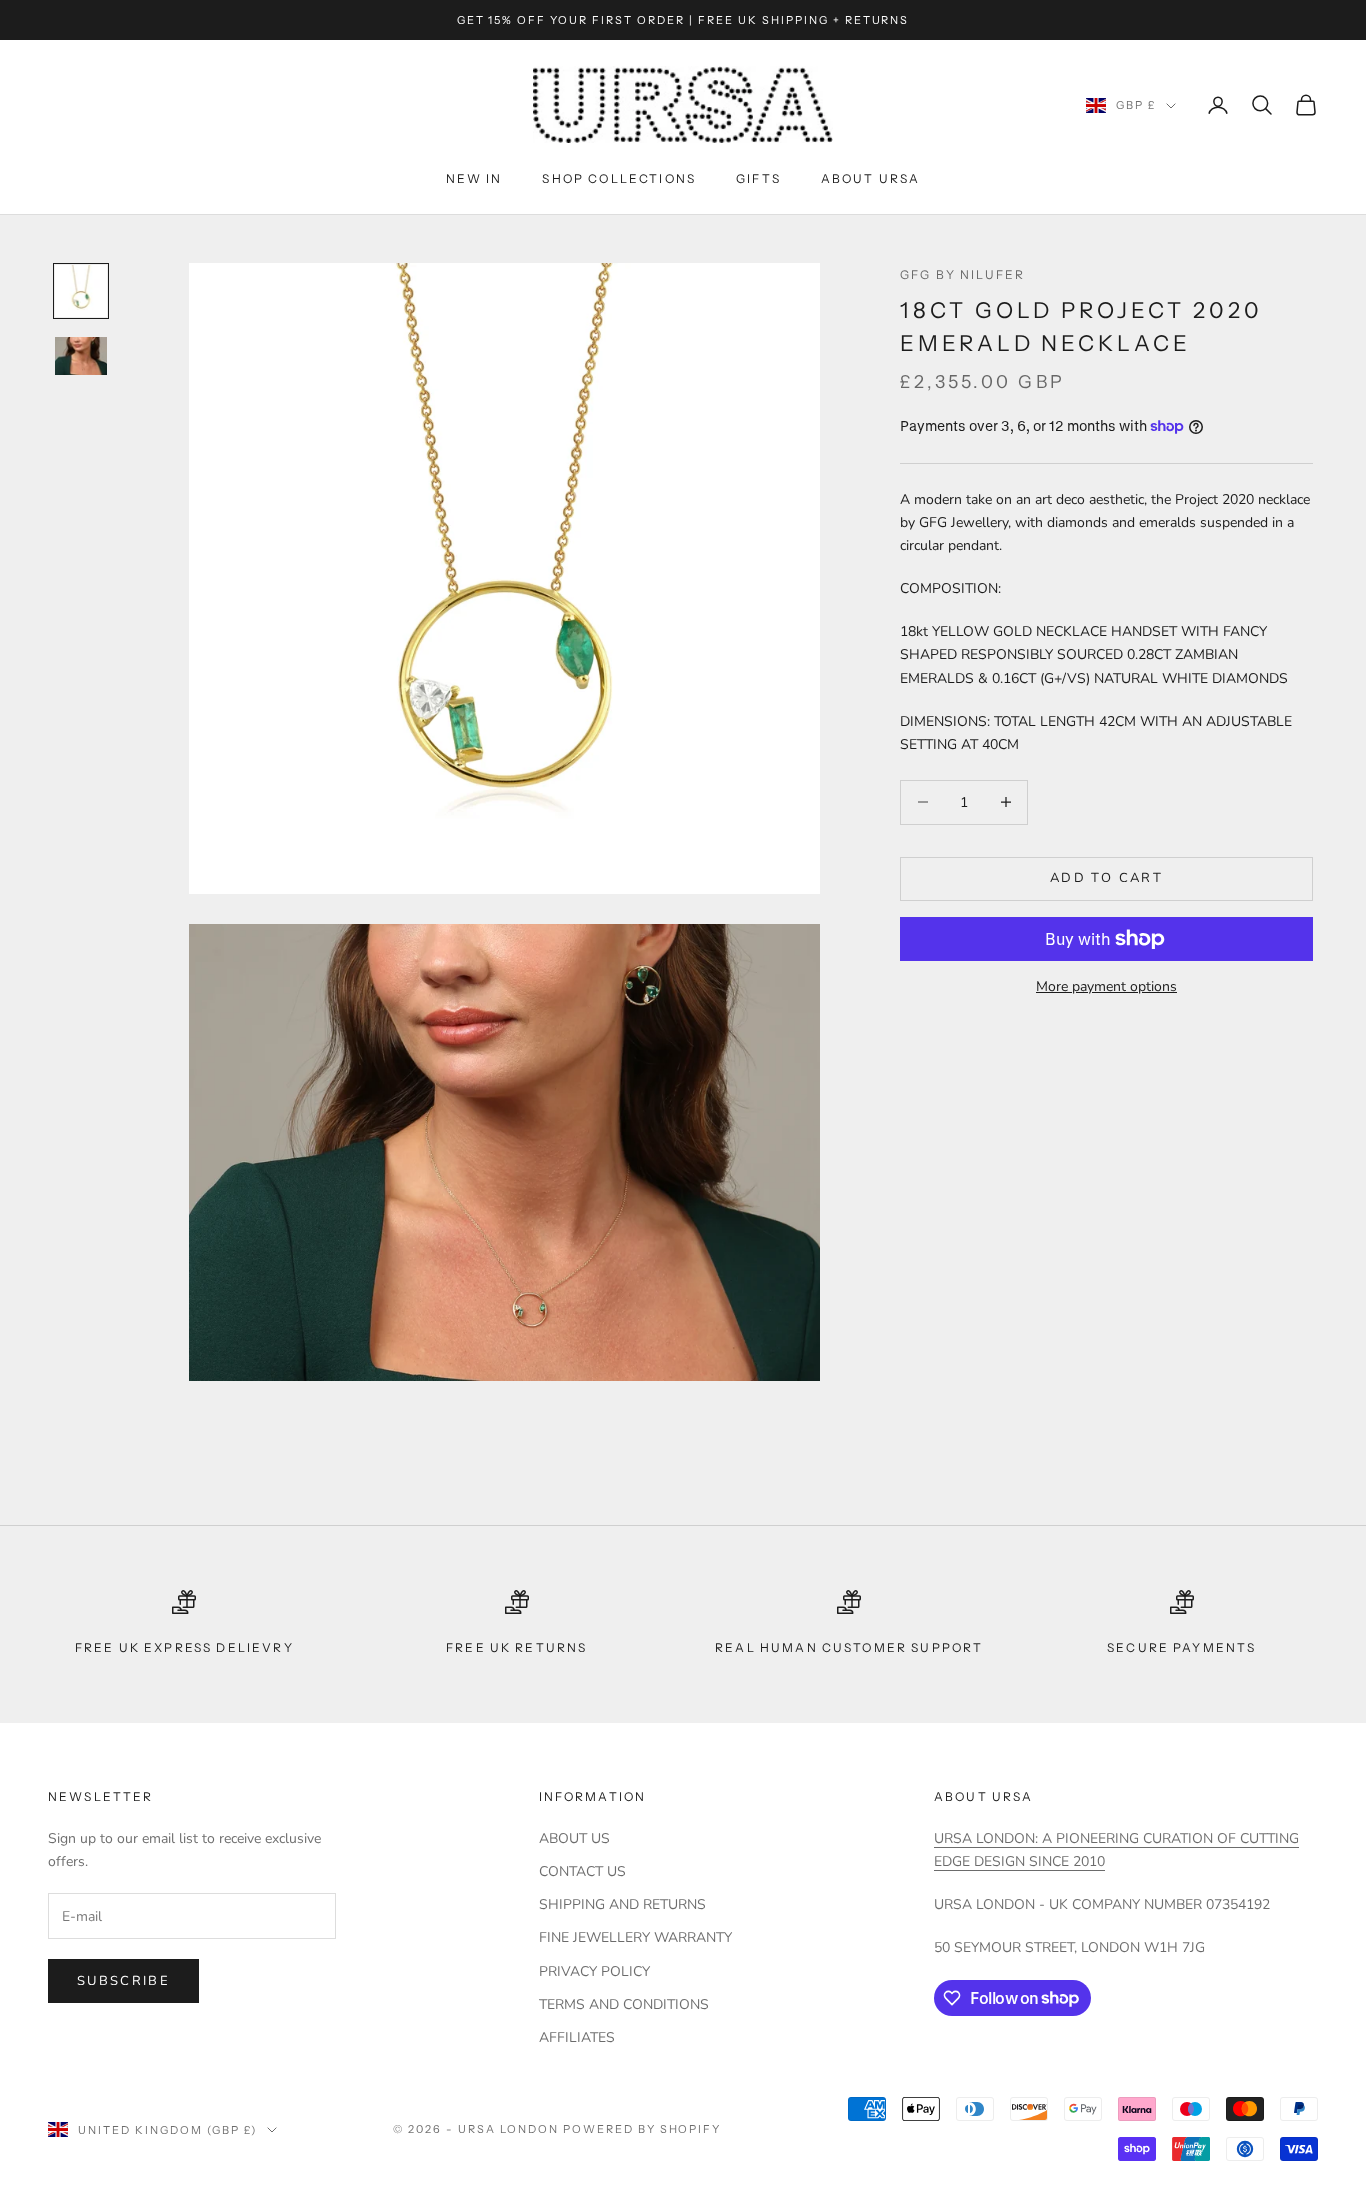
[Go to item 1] (81, 291)
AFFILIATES (577, 2037)
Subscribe (123, 1981)
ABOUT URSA (871, 178)
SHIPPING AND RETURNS (622, 1904)
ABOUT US (574, 1838)
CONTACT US (582, 1871)
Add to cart (1106, 878)
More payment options (1106, 986)
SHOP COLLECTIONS (619, 178)
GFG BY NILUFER (962, 274)
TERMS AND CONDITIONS (624, 2004)
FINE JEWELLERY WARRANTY (635, 1937)
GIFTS (758, 178)
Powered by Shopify (642, 2129)
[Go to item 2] (81, 356)
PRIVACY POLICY (594, 1971)
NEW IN (474, 178)
